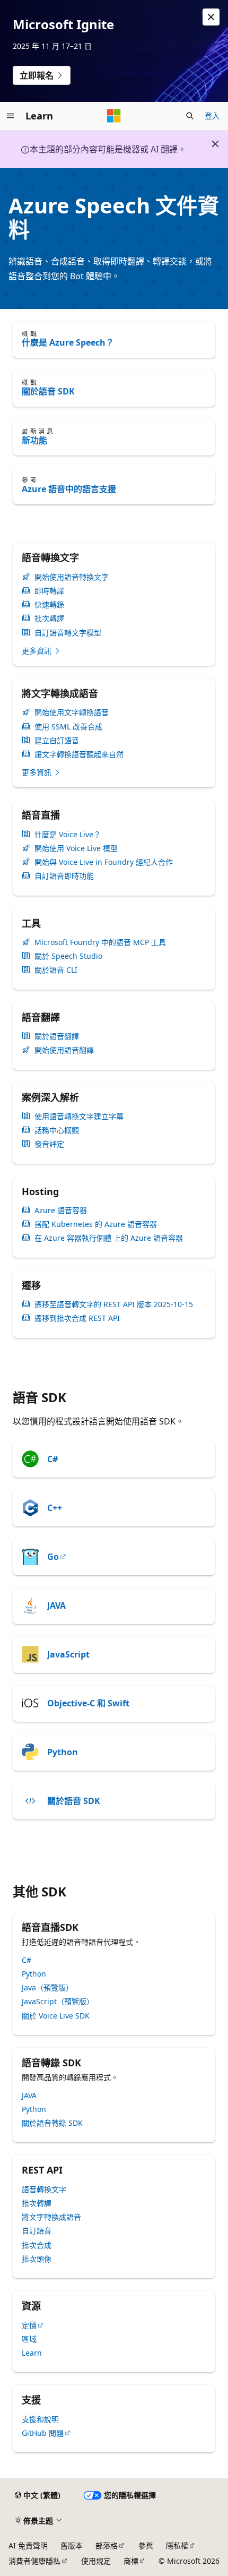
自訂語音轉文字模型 (68, 633)
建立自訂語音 (57, 741)
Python (63, 1752)
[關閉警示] (211, 17)
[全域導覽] (11, 116)
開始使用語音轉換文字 (72, 577)
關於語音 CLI (56, 970)
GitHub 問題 (43, 2433)
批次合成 (37, 2245)
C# (52, 1459)
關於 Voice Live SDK (56, 2016)
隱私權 (177, 2545)
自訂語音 (37, 2231)
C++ (55, 1508)
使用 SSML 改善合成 (68, 727)
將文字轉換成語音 (51, 2217)
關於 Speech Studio (68, 956)
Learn (32, 2353)
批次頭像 (37, 2259)
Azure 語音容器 (61, 1210)
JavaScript (68, 1654)
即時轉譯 (49, 591)
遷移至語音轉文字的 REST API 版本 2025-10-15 (114, 1304)
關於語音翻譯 (57, 1036)
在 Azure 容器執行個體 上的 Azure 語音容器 (109, 1238)
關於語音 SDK (48, 391)
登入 (212, 115)
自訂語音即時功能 (64, 876)
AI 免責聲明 (28, 2545)
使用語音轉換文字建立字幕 (79, 1117)
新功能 (34, 440)
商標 (131, 2561)
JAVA (56, 1605)
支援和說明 (40, 2419)
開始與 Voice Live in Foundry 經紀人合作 (104, 862)
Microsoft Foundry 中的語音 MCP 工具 (100, 942)
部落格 (107, 2545)
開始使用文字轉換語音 (72, 712)
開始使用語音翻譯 (64, 1050)
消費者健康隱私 (34, 2561)
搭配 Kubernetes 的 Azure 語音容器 (96, 1224)
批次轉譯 (49, 619)
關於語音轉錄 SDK (52, 2123)
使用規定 (96, 2561)
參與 (146, 2545)
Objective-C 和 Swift (88, 1703)
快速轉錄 (49, 605)
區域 (29, 2339)
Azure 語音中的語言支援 (69, 489)
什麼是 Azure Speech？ (68, 342)
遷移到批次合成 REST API (77, 1318)
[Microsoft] (114, 116)
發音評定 (49, 1144)
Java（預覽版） (47, 1987)
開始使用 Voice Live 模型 (76, 848)
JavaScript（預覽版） (58, 2001)
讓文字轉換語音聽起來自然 (79, 754)
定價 (29, 2325)
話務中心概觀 (57, 1130)
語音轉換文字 (44, 2189)
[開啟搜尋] (190, 116)
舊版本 (72, 2545)
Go (53, 1557)
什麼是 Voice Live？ (68, 835)
